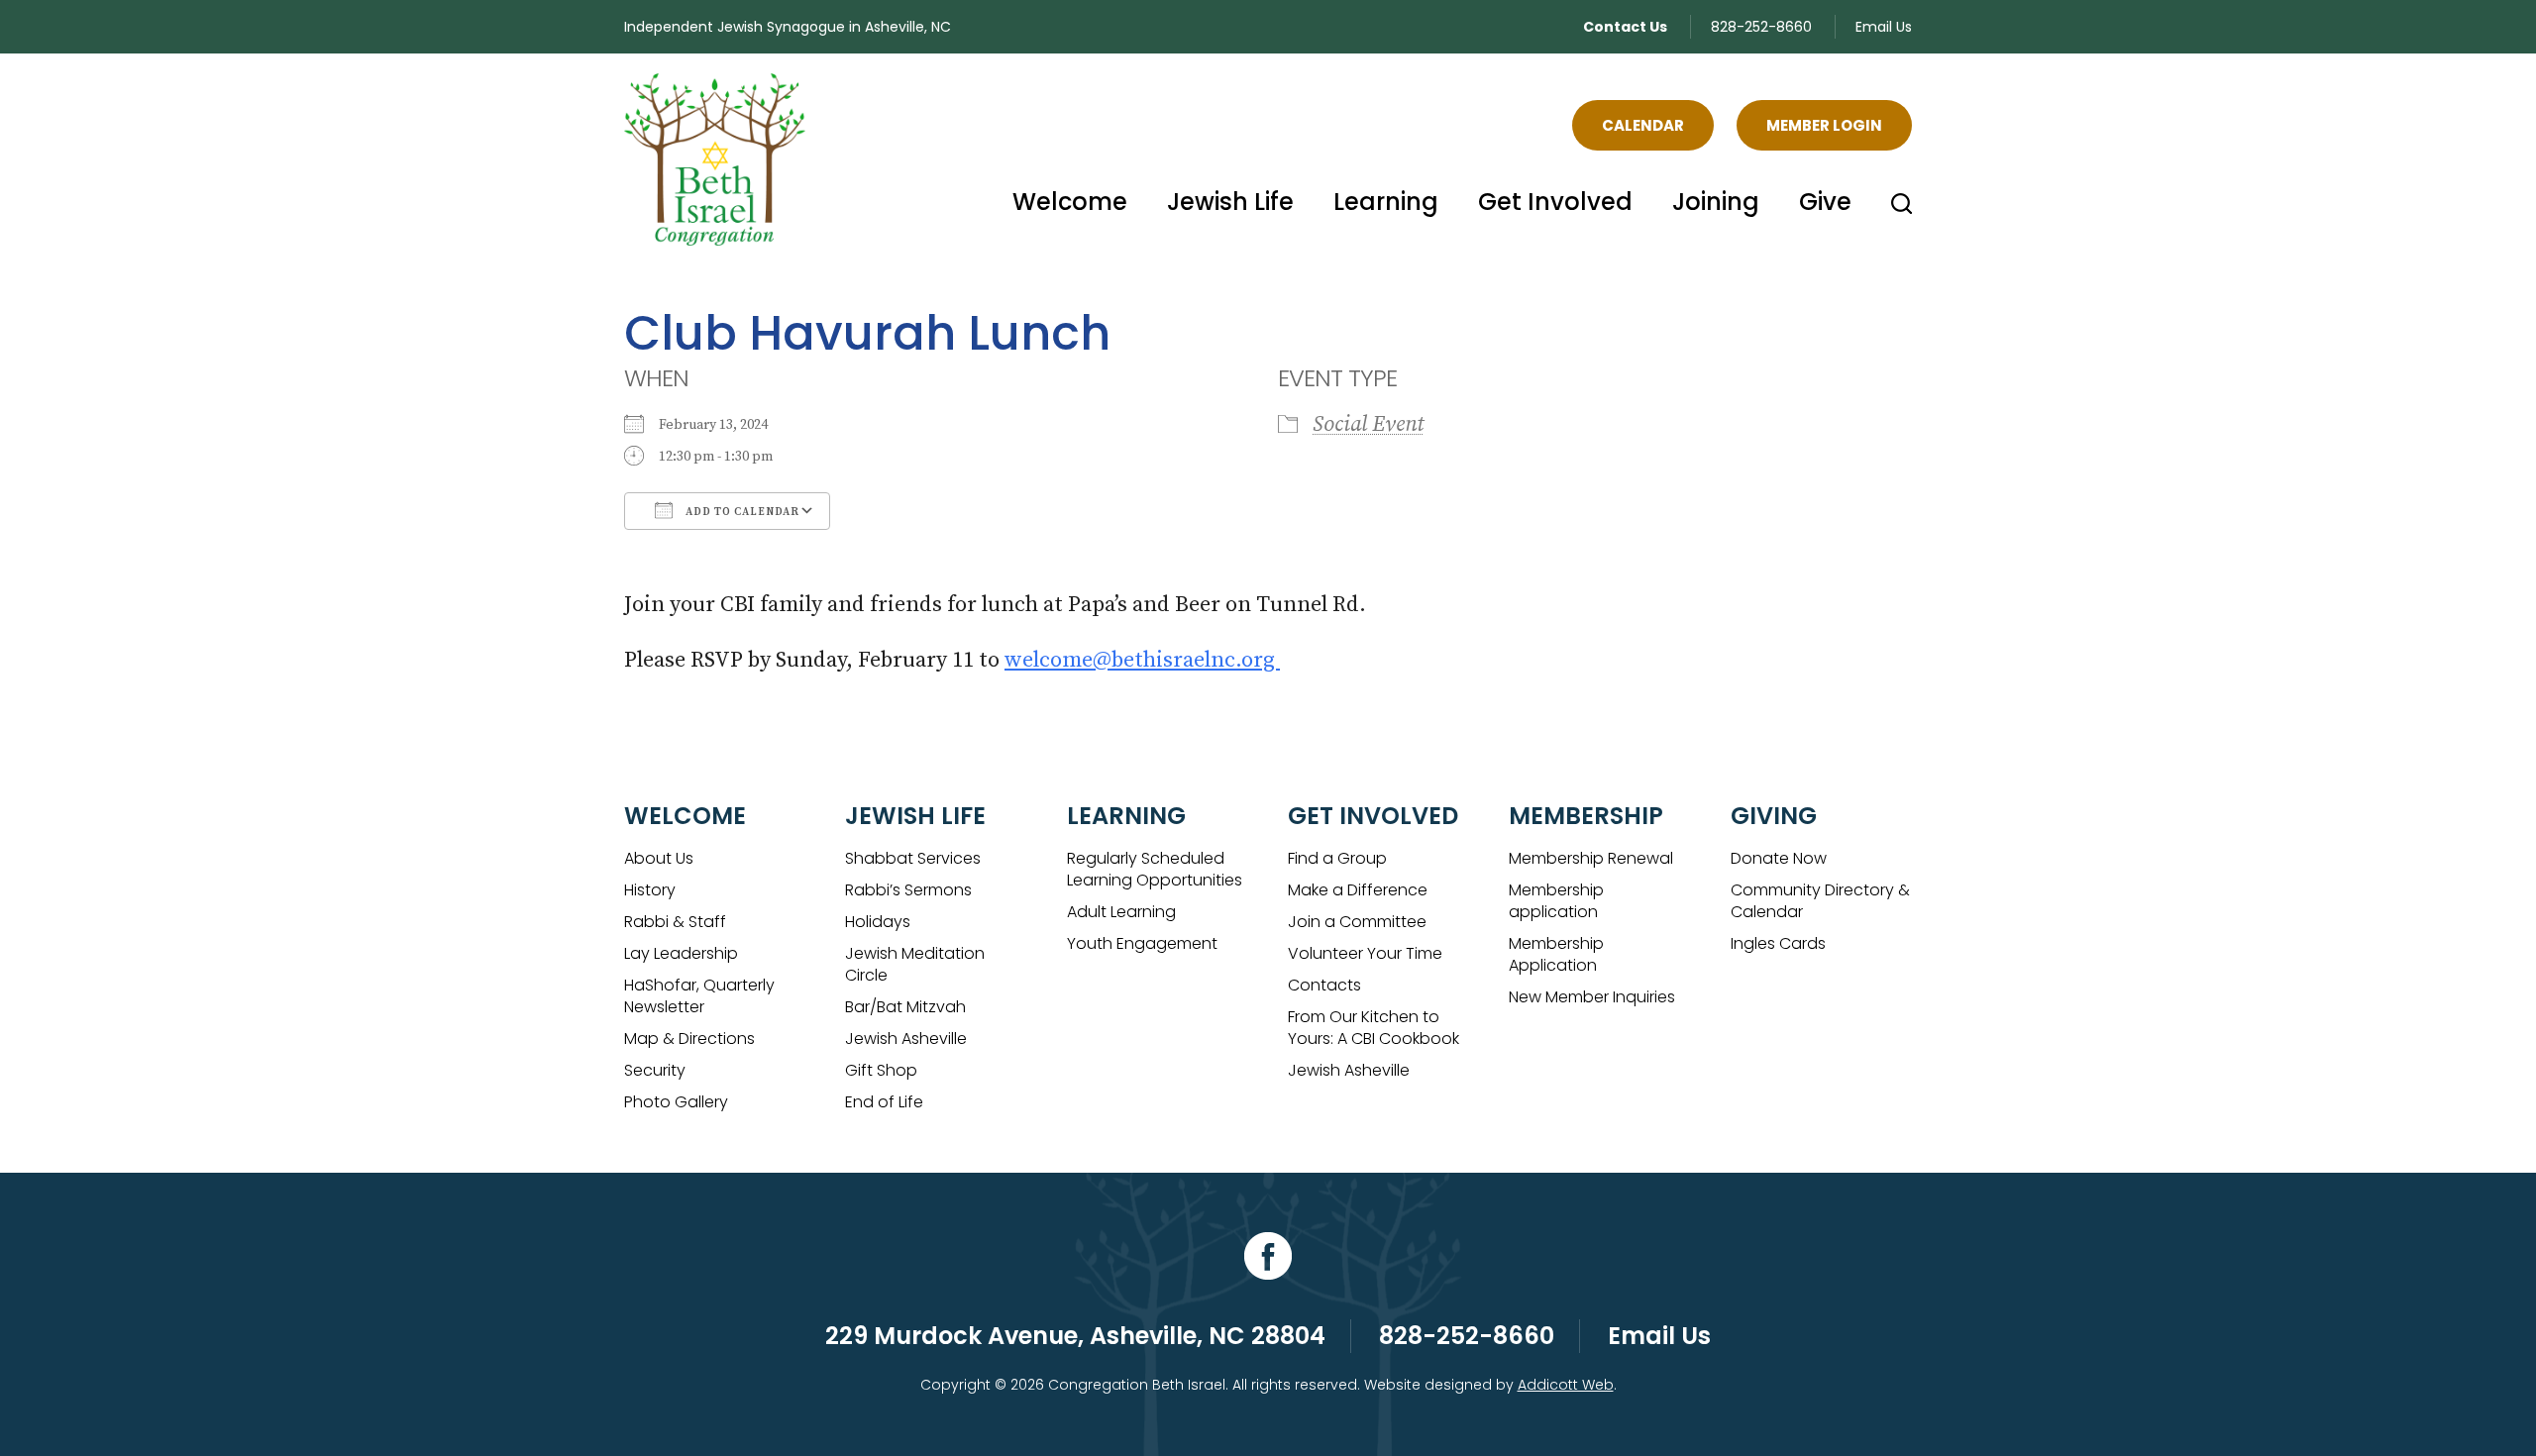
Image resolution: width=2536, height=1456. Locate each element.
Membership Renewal (1591, 858)
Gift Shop (881, 1070)
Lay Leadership (681, 953)
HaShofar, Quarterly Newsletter (699, 996)
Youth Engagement (1142, 943)
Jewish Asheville (906, 1039)
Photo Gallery (676, 1102)
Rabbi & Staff (675, 922)
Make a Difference (1358, 890)
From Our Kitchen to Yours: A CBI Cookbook (1374, 1028)
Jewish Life (1230, 202)
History (650, 890)
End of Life (884, 1102)
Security (655, 1070)
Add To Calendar (741, 512)
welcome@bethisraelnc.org (1142, 660)
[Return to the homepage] (715, 159)
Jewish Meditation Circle (915, 964)
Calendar (1643, 125)
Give (1825, 202)
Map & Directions (689, 1039)
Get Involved (1555, 202)
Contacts (1324, 985)
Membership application (1556, 901)
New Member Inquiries (1592, 997)
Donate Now (1779, 858)
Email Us (1884, 27)
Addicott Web (1566, 1385)
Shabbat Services (913, 858)
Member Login (1824, 125)
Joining (1716, 202)
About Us (659, 858)
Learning (1386, 202)
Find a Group (1337, 858)
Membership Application (1556, 954)
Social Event (1368, 424)
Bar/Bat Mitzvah (905, 1007)
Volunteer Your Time (1365, 953)
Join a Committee (1357, 922)
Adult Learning (1121, 912)
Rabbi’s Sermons (908, 890)
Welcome (1070, 202)
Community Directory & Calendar (1820, 901)
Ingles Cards (1778, 943)
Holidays (878, 922)
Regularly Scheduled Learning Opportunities (1155, 869)
